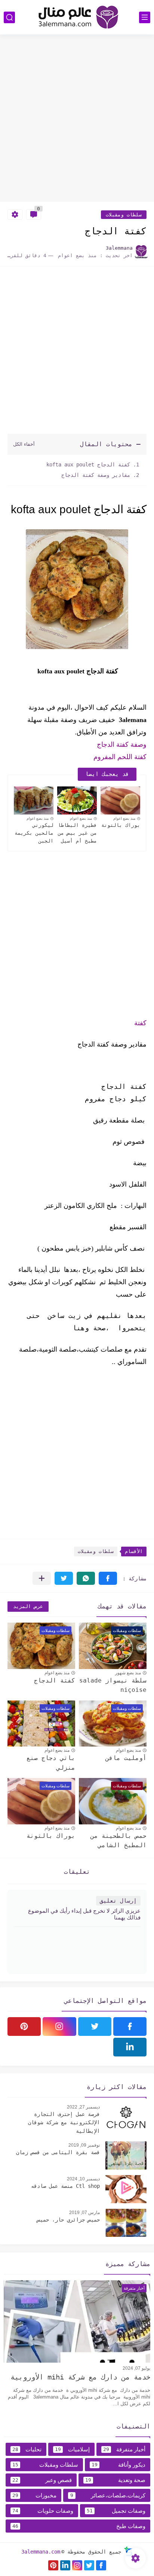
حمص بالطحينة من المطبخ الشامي (118, 1841)
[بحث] (9, 17)
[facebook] (130, 2027)
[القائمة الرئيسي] (145, 17)
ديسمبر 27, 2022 (83, 2107)
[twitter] (95, 2027)
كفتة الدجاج (55, 1680)
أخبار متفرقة (124, 2449)
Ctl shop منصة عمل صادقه (65, 2186)
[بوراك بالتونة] (120, 800)
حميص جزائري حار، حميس (68, 2220)
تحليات (27, 2449)
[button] (108, 1578)
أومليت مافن (126, 1758)
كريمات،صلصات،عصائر (108, 2495)
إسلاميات (72, 2449)
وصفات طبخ (79, 2526)
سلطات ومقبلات (124, 215)
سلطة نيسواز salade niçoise (113, 1685)
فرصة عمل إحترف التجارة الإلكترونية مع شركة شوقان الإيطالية (64, 2123)
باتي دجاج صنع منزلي (51, 1763)
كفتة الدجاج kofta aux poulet (87, 465)
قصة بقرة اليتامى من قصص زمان (58, 2152)
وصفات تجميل (116, 2511)
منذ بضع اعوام (124, 818)
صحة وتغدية (115, 2480)
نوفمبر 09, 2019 (84, 2145)
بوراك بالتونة (121, 825)
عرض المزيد (28, 1606)
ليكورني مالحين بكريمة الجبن (34, 833)
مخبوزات (34, 2495)
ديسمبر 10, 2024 (83, 2179)
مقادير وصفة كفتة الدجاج (94, 475)
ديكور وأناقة (119, 2465)
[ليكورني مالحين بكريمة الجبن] (34, 800)
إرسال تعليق (118, 1901)
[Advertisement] (77, 119)
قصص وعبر (42, 2480)
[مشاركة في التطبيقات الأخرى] (42, 1578)
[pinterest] (24, 2027)
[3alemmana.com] (77, 17)
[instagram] (59, 2027)
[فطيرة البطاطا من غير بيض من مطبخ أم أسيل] (77, 800)
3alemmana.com (41, 2552)
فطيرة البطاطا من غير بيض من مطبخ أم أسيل (77, 833)
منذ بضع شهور (128, 1673)
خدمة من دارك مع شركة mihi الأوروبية (80, 2377)
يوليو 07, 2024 (136, 2368)
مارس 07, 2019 (84, 2213)
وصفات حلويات (43, 2511)
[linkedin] (130, 2047)
